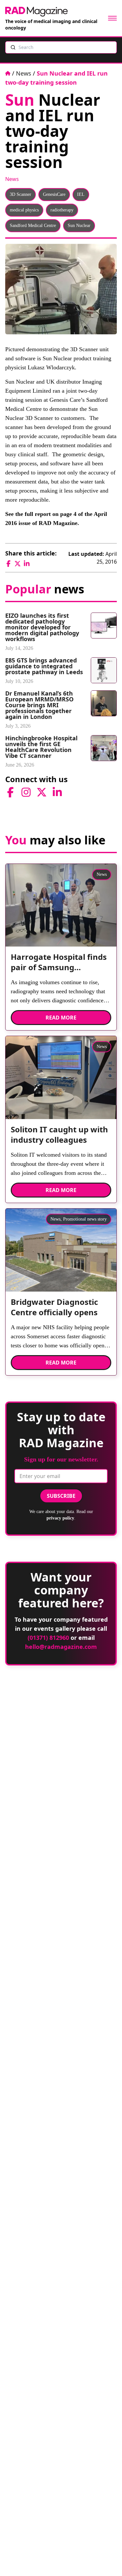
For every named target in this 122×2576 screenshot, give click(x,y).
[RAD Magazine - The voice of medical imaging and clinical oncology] (36, 12)
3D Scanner (20, 194)
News (24, 73)
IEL (81, 194)
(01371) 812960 (48, 1638)
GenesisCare (54, 194)
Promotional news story (85, 1219)
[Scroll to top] (106, 2560)
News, (56, 1219)
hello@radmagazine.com (61, 1647)
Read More (61, 1018)
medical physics (24, 210)
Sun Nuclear (79, 226)
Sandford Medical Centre (33, 226)
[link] (61, 965)
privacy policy (60, 1518)
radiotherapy (62, 210)
